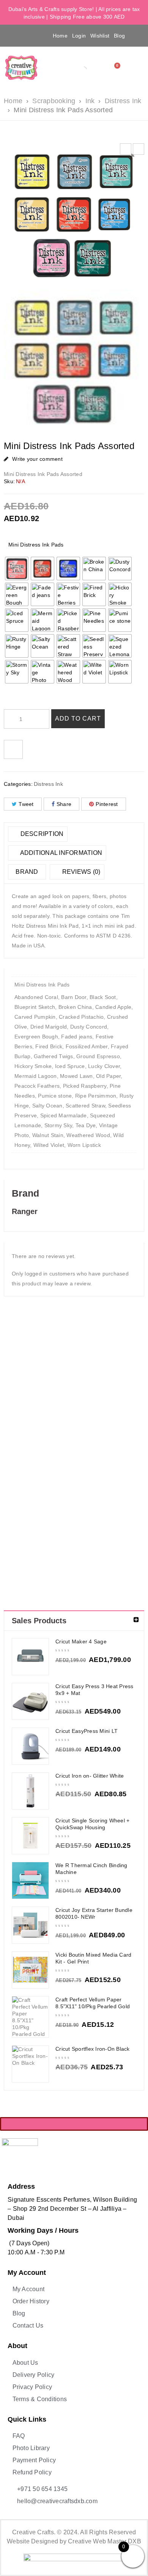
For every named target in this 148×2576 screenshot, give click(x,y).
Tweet (26, 804)
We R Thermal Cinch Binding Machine (91, 1869)
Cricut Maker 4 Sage (81, 1641)
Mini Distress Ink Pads (36, 545)
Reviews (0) (80, 872)
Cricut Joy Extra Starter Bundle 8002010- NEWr (94, 1913)
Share (64, 804)
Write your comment (37, 459)
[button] (15, 35)
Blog (119, 36)
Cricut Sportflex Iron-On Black (93, 2049)
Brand (27, 872)
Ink (90, 101)
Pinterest (107, 804)
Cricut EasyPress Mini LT (87, 1731)
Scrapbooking (54, 101)
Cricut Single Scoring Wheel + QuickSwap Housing (92, 1824)
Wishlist (100, 36)
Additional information (60, 853)
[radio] (17, 569)
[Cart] (115, 68)
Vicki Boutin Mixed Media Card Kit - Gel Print (93, 1958)
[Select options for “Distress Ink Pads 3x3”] (21, 1433)
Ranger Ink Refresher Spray (21, 1527)
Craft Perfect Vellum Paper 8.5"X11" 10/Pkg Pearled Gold (93, 2003)
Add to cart (78, 719)
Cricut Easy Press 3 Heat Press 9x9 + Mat (94, 1690)
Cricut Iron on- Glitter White (90, 1776)
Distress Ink (123, 101)
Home (60, 36)
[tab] (38, 834)
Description (41, 834)
